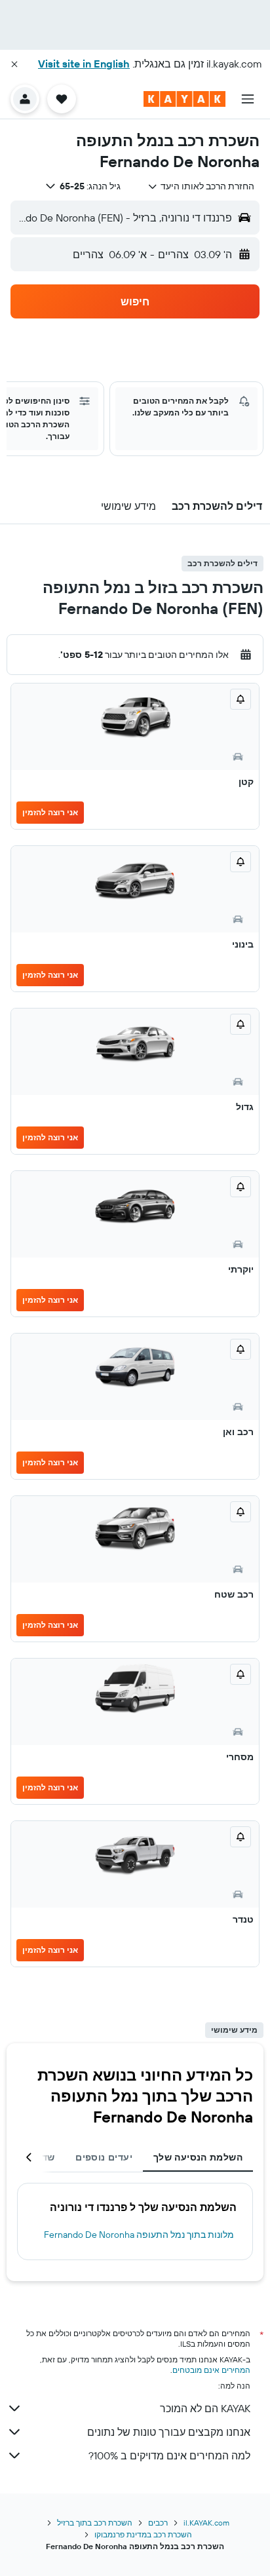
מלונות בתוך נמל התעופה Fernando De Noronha (139, 2235)
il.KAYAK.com (206, 2523)
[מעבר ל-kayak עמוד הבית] (184, 99)
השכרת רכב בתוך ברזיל (95, 2523)
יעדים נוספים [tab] (104, 2157)
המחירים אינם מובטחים (211, 2370)
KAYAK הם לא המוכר (205, 2408)
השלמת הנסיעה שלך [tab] (198, 2157)
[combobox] (201, 186)
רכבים (158, 2523)
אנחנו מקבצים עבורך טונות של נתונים (169, 2432)
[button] (14, 64)
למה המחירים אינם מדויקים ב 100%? (169, 2455)
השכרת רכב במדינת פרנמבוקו (143, 2534)
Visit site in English (84, 64)
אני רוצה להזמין (50, 812)
